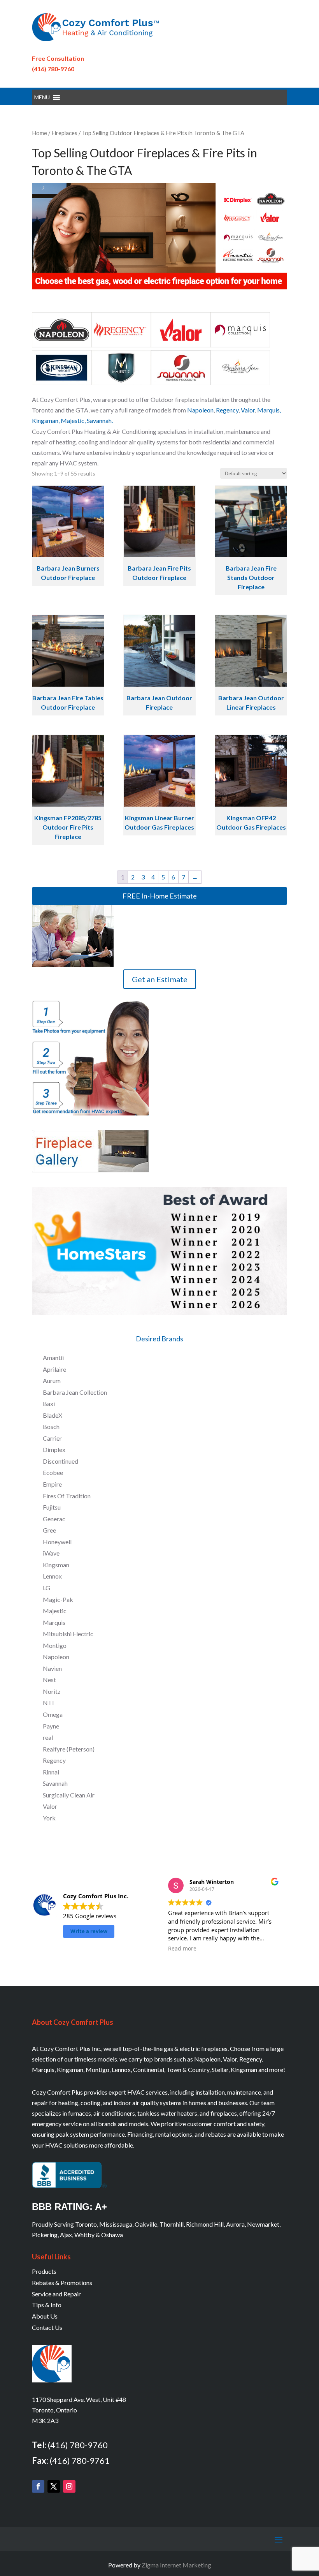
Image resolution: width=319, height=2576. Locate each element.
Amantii (53, 1358)
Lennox (52, 1576)
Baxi (49, 1403)
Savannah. (100, 420)
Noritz (52, 1691)
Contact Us (47, 2327)
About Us (45, 2316)
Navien (52, 1668)
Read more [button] (182, 1949)
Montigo (55, 1645)
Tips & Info (47, 2305)
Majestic (73, 420)
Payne (51, 1726)
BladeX (53, 1415)
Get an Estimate (160, 979)
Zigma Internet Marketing (176, 2565)
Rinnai (51, 1772)
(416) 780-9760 (53, 69)
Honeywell (57, 1542)
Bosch (51, 1426)
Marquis (268, 410)
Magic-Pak (58, 1599)
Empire (52, 1484)
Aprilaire (54, 1369)
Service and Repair (56, 2294)
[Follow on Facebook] (38, 2486)
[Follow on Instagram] (69, 2486)
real (48, 1737)
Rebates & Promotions (62, 2283)
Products (44, 2271)
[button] (42, 97)
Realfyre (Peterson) (69, 1749)
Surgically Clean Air (69, 1795)
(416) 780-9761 (80, 2461)
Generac (54, 1519)
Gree (49, 1530)
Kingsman (45, 420)
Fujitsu (52, 1507)
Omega (53, 1714)
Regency (227, 410)
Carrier (52, 1438)
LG (46, 1588)
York (49, 1818)
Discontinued (60, 1461)
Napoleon (200, 410)
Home (39, 133)
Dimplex (54, 1449)
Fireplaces (64, 133)
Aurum (52, 1381)
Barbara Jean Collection (75, 1392)
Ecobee (53, 1472)
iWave (51, 1553)
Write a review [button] (89, 1931)
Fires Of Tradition (67, 1496)
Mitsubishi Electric (68, 1634)
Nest (49, 1680)
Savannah (55, 1783)
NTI (48, 1703)
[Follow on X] (54, 2486)
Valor (248, 410)
